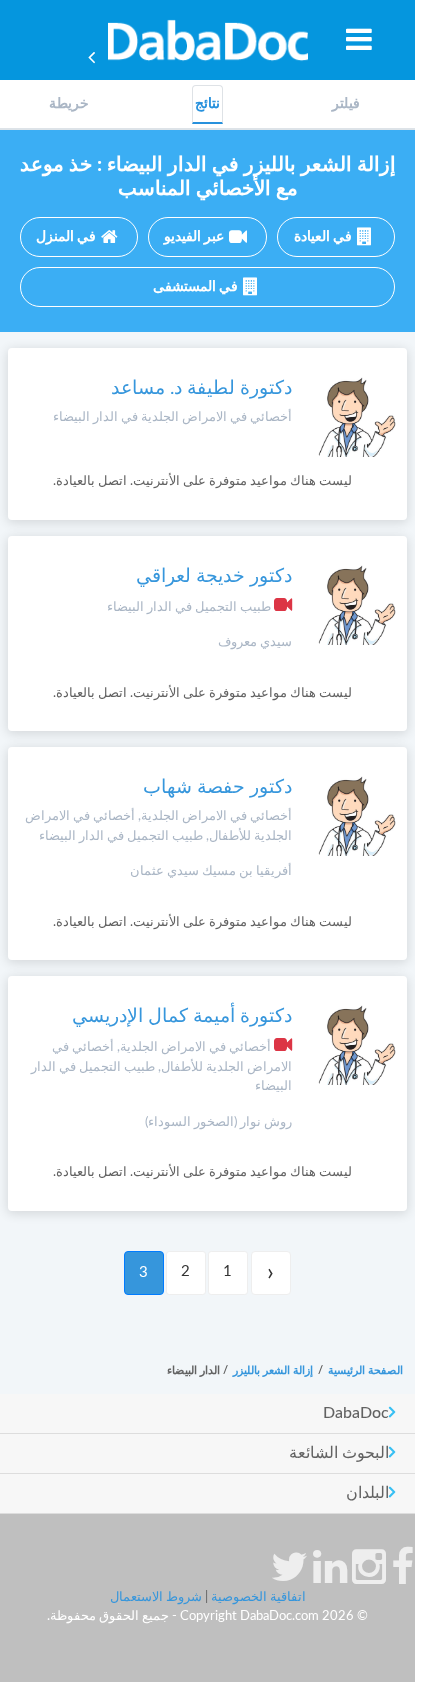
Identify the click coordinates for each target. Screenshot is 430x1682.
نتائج (207, 104)
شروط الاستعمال (156, 1597)
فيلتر (346, 104)
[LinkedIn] (330, 1577)
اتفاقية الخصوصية (258, 1597)
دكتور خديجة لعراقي (214, 576)
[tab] (346, 104)
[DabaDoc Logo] (207, 40)
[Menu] (359, 39)
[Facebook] (402, 1577)
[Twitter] (289, 1577)
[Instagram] (369, 1577)
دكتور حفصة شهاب (217, 787)
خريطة (69, 104)
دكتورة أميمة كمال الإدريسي (182, 1016)
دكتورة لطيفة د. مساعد (201, 388)
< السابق (271, 1273)
